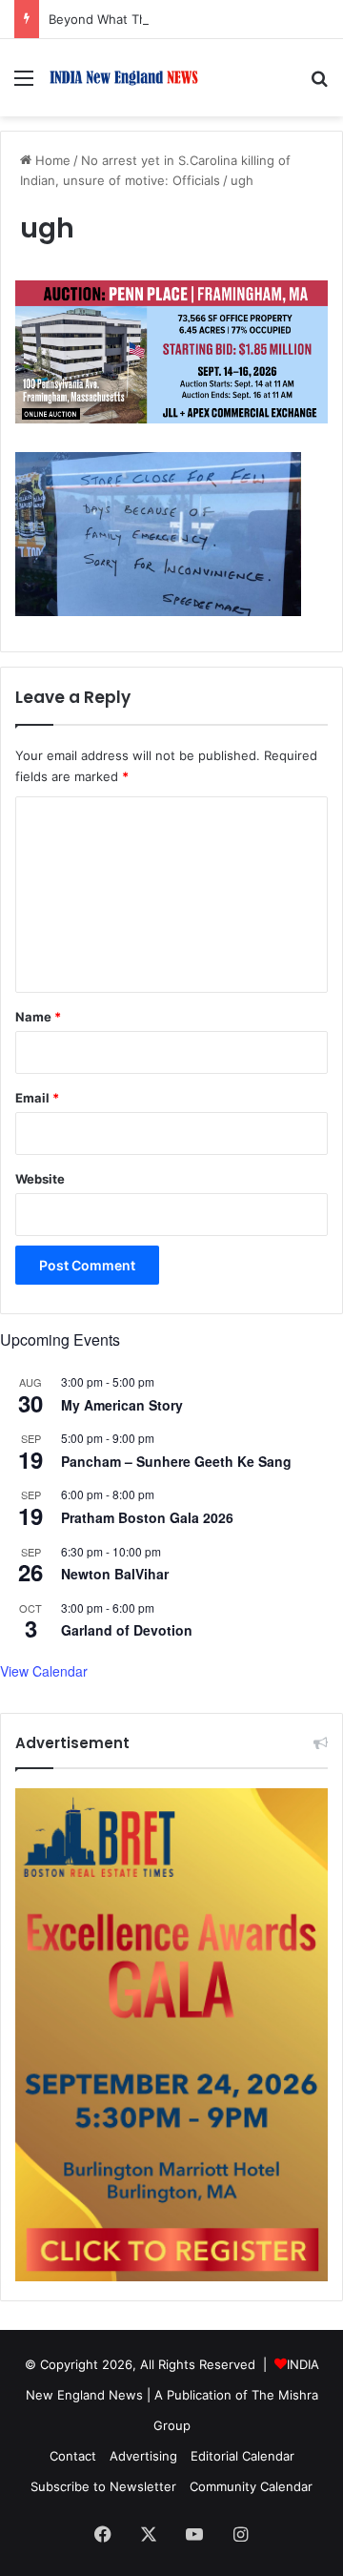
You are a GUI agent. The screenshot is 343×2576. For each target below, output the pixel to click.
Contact (73, 2456)
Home (51, 160)
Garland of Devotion (127, 1630)
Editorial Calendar (242, 2456)
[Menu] (24, 84)
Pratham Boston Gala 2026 (147, 1517)
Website (40, 1179)
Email (37, 1098)
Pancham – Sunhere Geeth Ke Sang (176, 1461)
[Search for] (319, 84)
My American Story (122, 1405)
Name (38, 1017)
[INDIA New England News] (124, 78)
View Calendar (44, 1671)
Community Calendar (251, 2486)
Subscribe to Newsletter (103, 2486)
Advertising (143, 2456)
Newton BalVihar (115, 1574)
